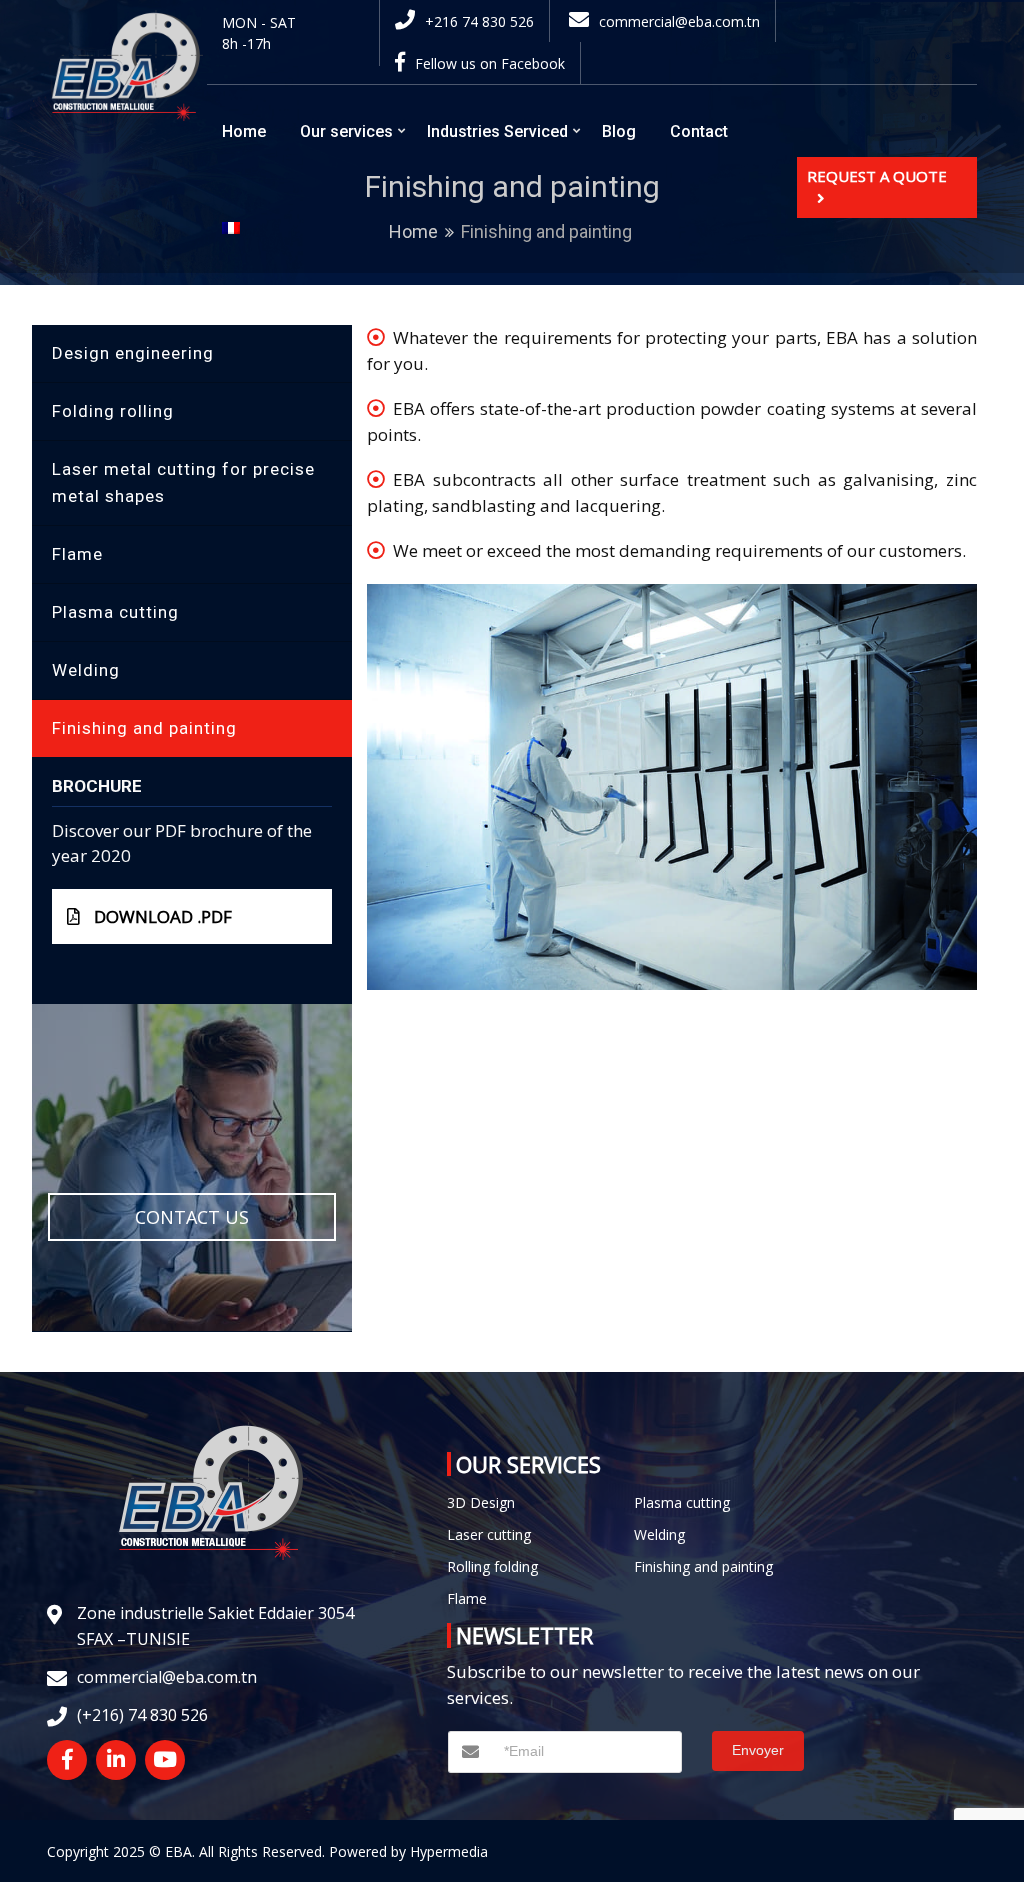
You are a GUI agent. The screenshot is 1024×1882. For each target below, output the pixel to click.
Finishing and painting (144, 728)
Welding (86, 670)
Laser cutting (489, 1534)
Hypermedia (449, 1851)
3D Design (481, 1502)
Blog (619, 131)
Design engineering (133, 353)
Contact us (192, 1217)
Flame (77, 554)
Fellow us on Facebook (490, 63)
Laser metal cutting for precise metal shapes (183, 482)
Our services (346, 131)
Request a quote (877, 176)
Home (244, 131)
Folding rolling (113, 411)
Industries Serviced (497, 131)
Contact (699, 131)
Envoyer (758, 1750)
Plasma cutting (115, 612)
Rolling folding (492, 1566)
